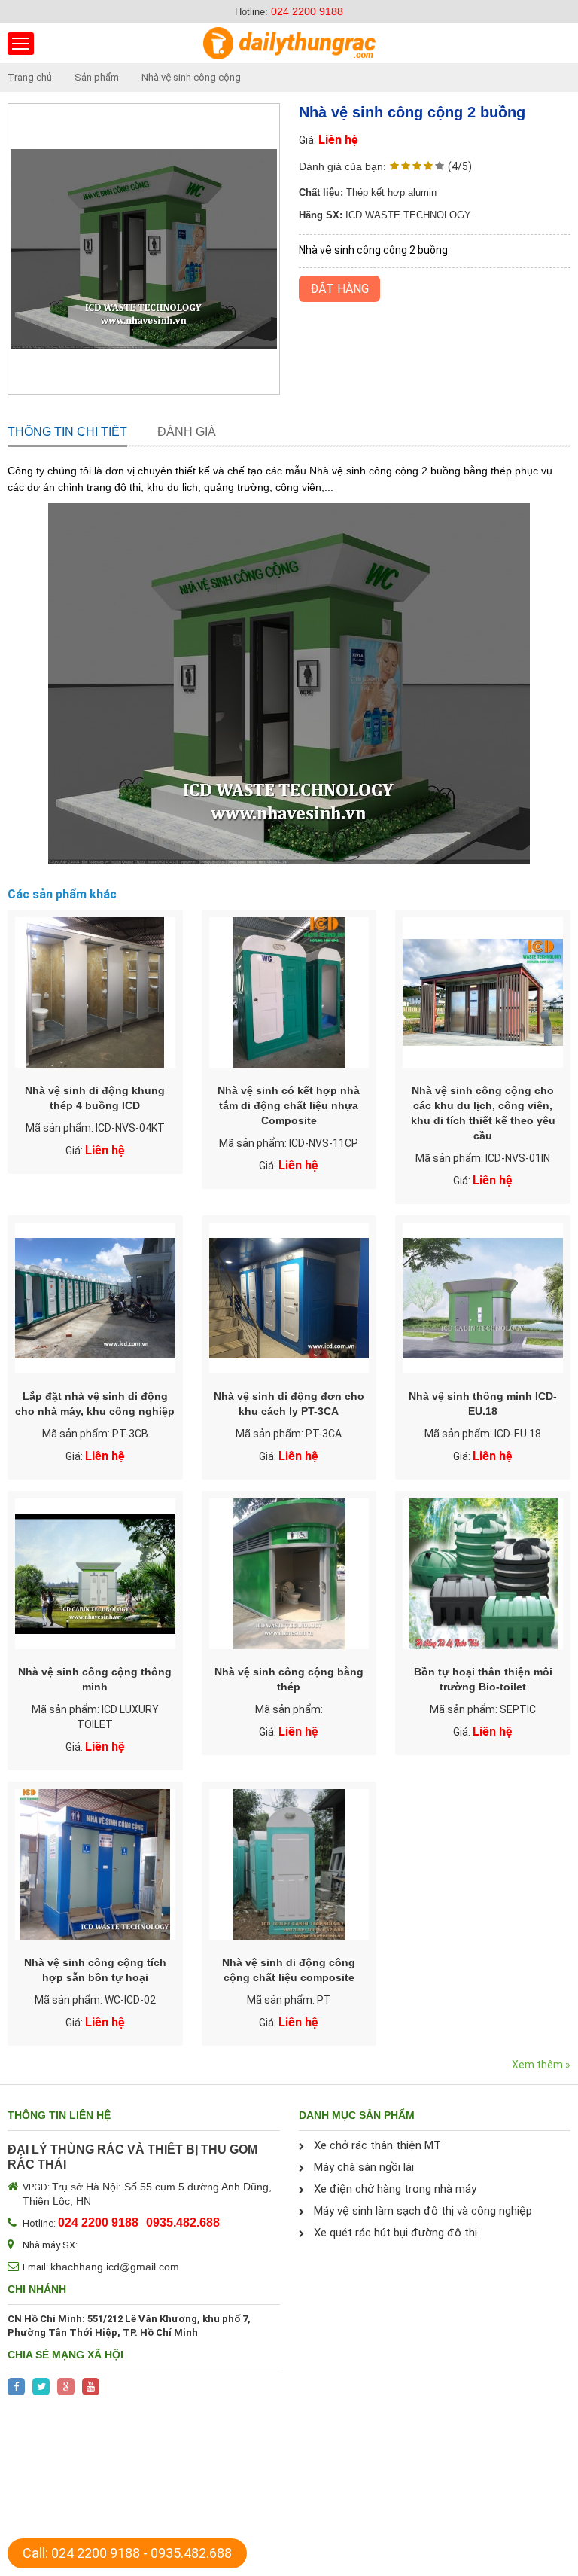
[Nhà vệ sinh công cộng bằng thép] (289, 1574)
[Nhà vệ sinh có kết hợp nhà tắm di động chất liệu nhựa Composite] (289, 992)
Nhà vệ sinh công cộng (191, 77)
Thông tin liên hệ (59, 2115)
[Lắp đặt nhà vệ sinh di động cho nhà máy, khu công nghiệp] (95, 1298)
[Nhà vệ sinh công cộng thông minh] (95, 1574)
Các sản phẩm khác (62, 894)
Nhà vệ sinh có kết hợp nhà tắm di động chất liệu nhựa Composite (289, 1105)
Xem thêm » (541, 2065)
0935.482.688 (191, 2553)
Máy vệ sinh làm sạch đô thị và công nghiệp (423, 2211)
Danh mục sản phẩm (357, 2115)
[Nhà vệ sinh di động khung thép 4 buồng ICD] (95, 992)
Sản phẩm (97, 77)
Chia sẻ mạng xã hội (65, 2355)
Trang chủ (30, 77)
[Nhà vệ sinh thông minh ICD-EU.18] (483, 1298)
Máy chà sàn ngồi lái (364, 2167)
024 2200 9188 (307, 11)
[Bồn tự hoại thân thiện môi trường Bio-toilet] (483, 1574)
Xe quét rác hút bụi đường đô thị (395, 2233)
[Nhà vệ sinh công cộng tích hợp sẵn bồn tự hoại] (95, 1864)
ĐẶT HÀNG (339, 289)
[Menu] (21, 44)
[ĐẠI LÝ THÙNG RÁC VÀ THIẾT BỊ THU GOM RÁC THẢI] (289, 43)
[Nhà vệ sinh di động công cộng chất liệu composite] (289, 1864)
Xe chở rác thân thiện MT (377, 2145)
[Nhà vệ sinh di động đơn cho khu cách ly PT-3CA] (289, 1298)
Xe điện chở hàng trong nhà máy (395, 2189)
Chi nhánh (37, 2289)
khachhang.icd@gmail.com (115, 2267)
